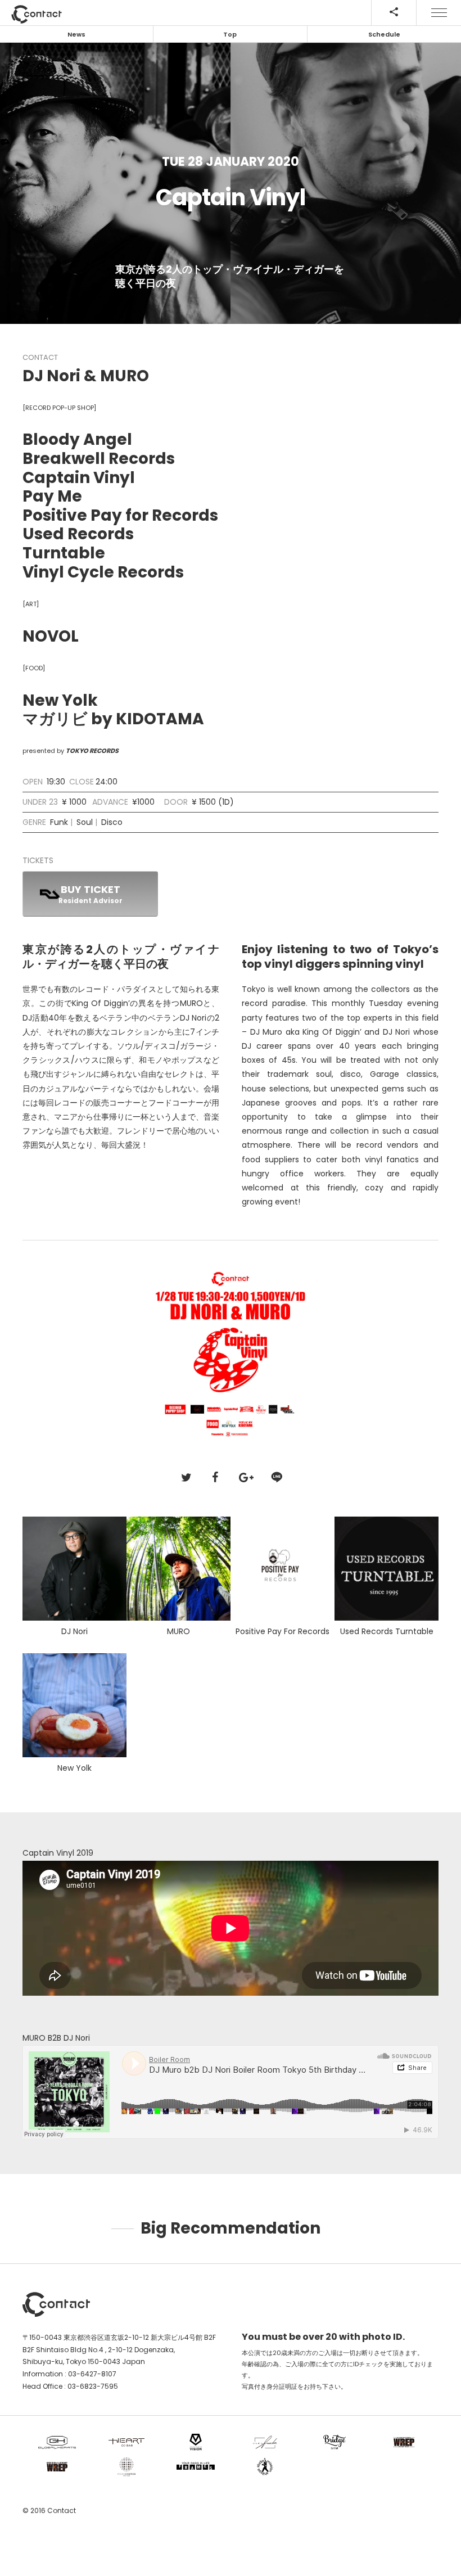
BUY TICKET (91, 894)
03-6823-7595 (93, 2386)
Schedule (384, 34)
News (76, 34)
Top (230, 34)
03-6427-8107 (92, 2374)
